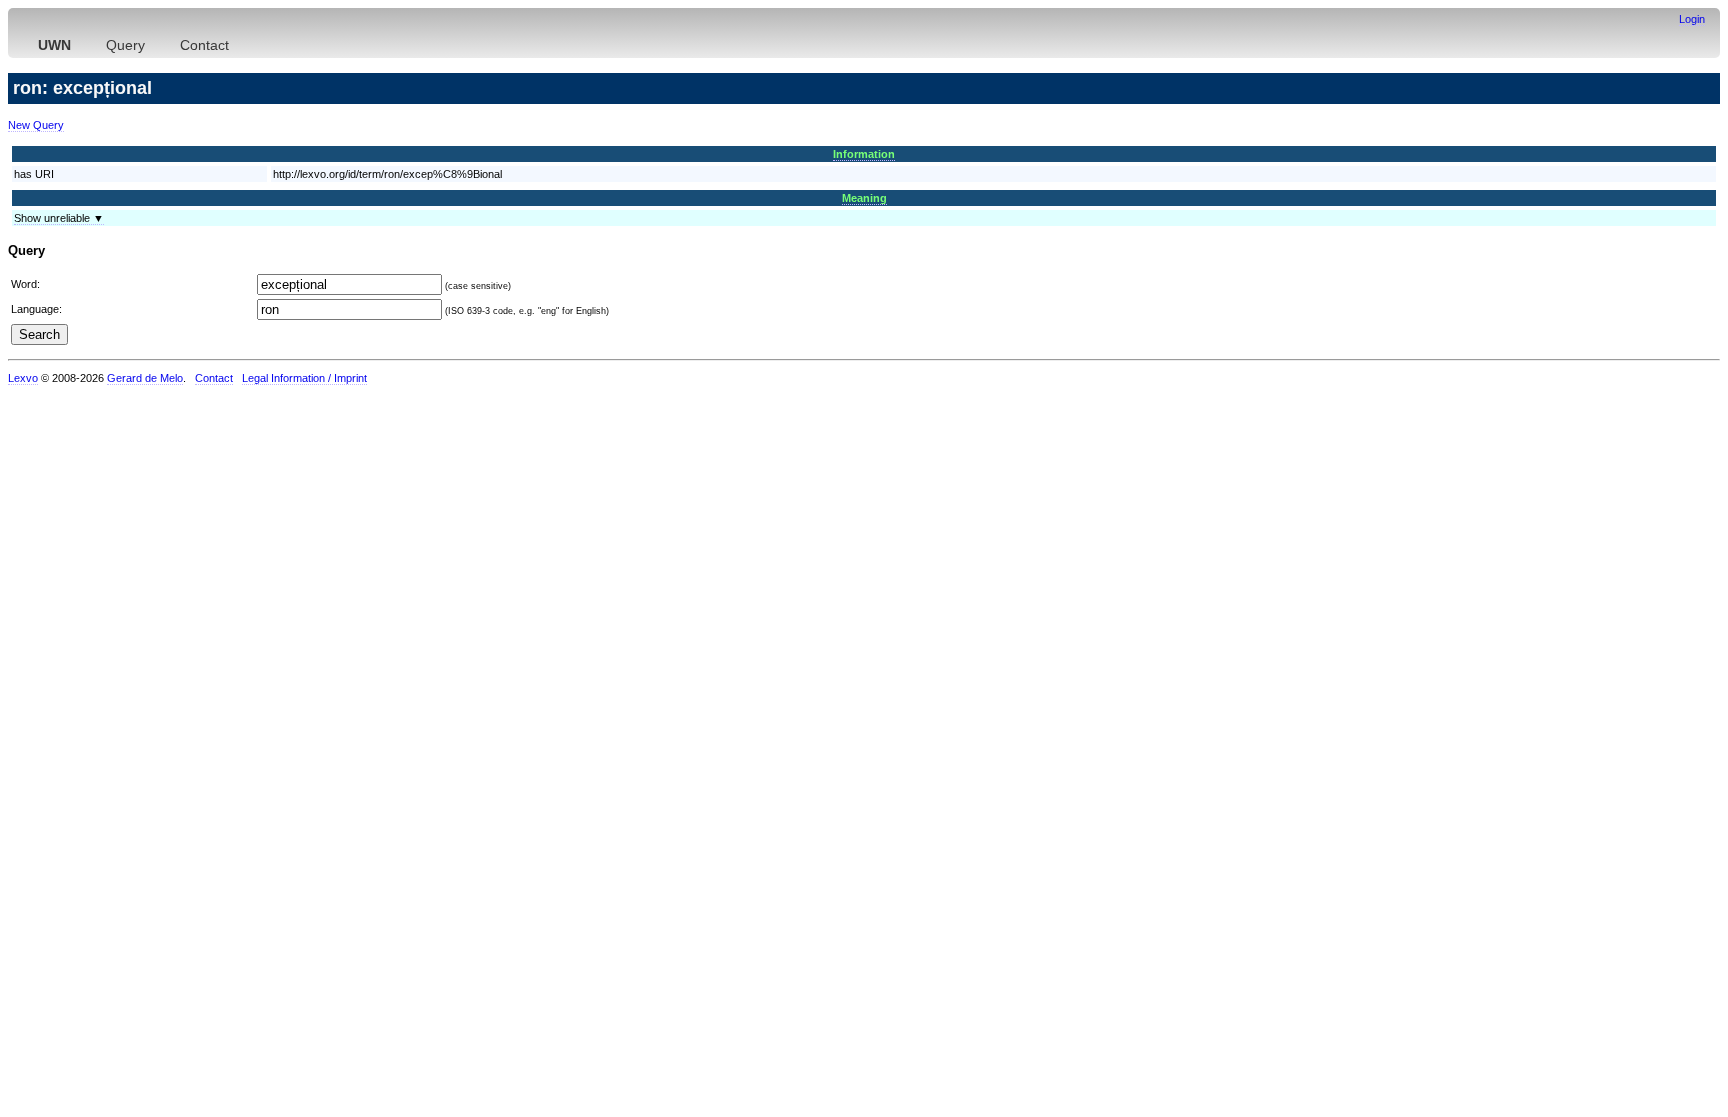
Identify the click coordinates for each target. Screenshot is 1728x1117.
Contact (204, 45)
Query (125, 45)
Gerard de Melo (145, 378)
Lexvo (23, 378)
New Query (36, 125)
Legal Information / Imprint (304, 378)
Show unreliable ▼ (59, 218)
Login (1692, 19)
